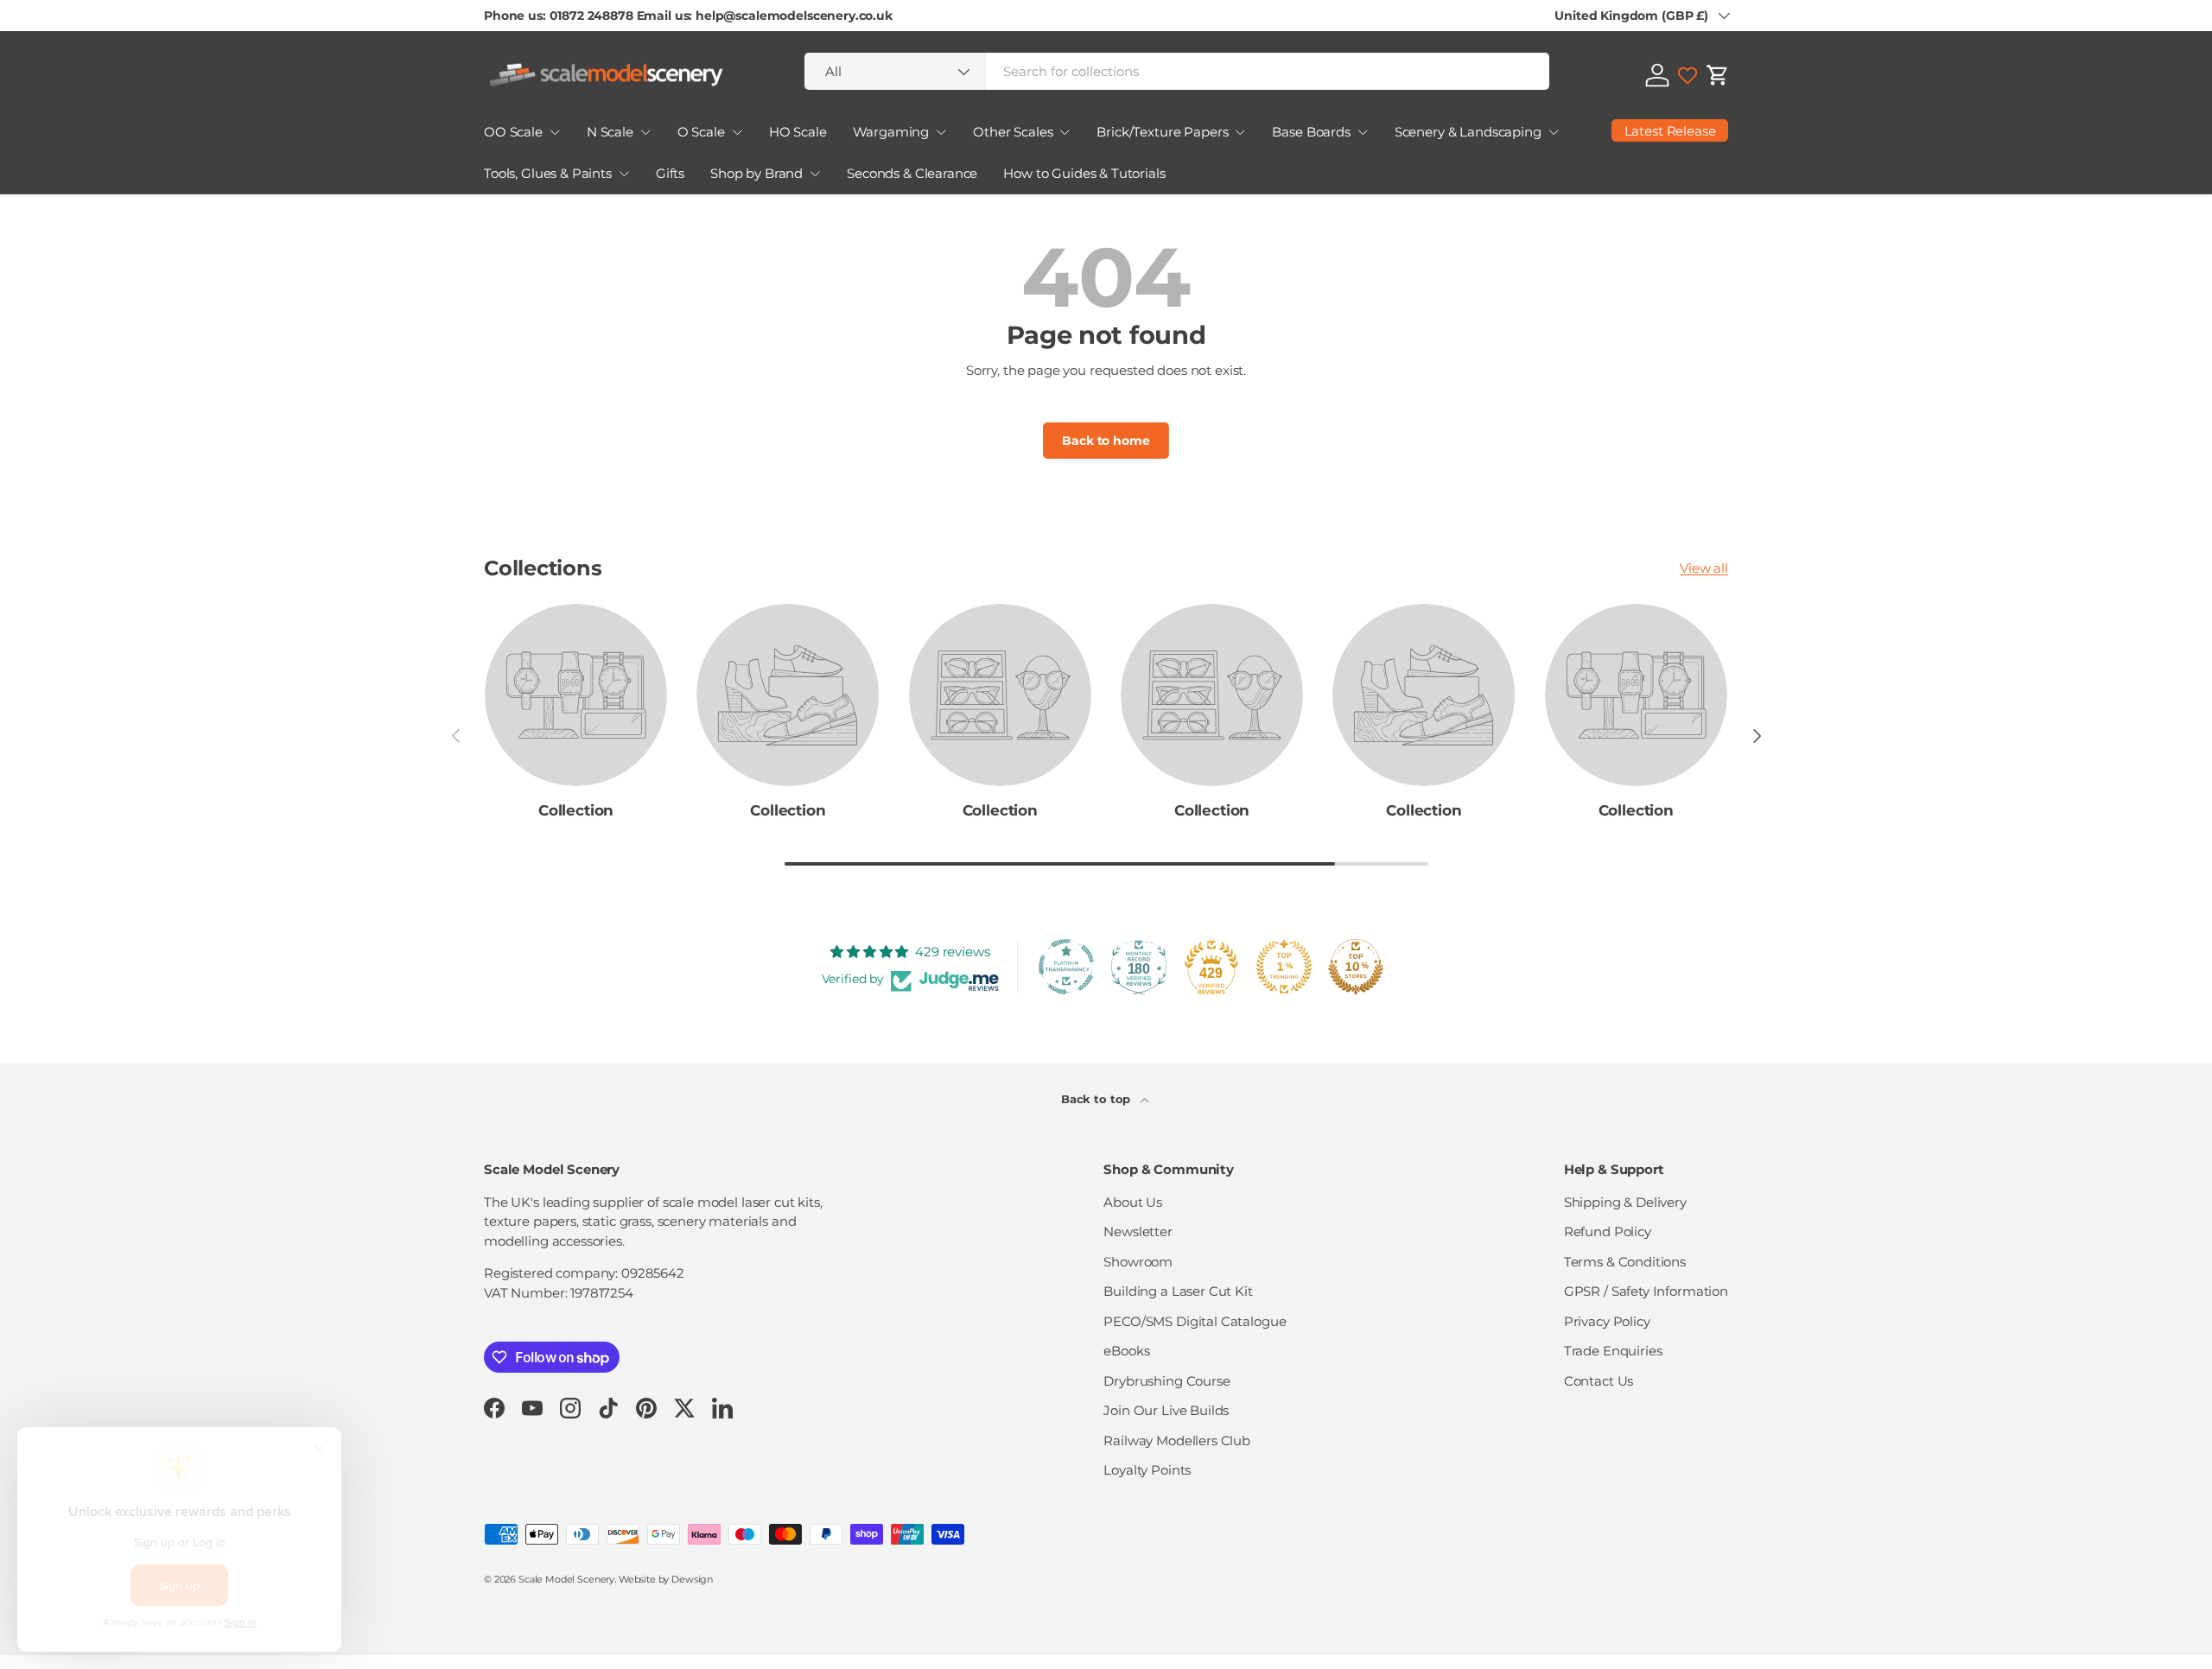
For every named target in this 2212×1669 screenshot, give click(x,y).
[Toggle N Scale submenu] (645, 132)
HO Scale (798, 132)
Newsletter (1138, 1231)
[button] (1718, 75)
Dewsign (692, 1579)
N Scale (610, 132)
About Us (1133, 1202)
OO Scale (513, 132)
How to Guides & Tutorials (1084, 173)
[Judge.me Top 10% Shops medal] (1356, 967)
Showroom (1138, 1262)
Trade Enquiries (1613, 1351)
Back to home (1106, 441)
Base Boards (1311, 132)
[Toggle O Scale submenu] (737, 132)
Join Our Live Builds (1166, 1410)
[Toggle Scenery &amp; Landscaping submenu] (1554, 132)
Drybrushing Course (1166, 1381)
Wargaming (891, 132)
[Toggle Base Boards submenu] (1363, 132)
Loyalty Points (1147, 1470)
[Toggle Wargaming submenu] (941, 132)
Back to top (1097, 1099)
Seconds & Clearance (912, 173)
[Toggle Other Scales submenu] (1065, 132)
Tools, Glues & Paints (548, 173)
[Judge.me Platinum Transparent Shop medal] (1066, 967)
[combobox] (1177, 71)
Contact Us (1599, 1381)
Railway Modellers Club (1177, 1441)
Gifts (670, 173)
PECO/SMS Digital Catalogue (1195, 1321)
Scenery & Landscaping (1468, 132)
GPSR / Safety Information (1646, 1291)
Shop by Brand (756, 173)
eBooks (1126, 1351)
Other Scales (1013, 132)
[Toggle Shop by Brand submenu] (815, 174)
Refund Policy (1608, 1231)
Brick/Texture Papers (1162, 132)
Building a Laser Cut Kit (1178, 1291)
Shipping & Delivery (1625, 1202)
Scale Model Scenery (566, 1579)
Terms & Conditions (1625, 1262)
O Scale (701, 132)
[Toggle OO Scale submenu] (555, 132)
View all (1704, 568)
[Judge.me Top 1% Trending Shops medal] (1284, 967)
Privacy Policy (1607, 1321)
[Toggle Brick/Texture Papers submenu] (1240, 132)
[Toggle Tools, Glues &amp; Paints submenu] (624, 174)
